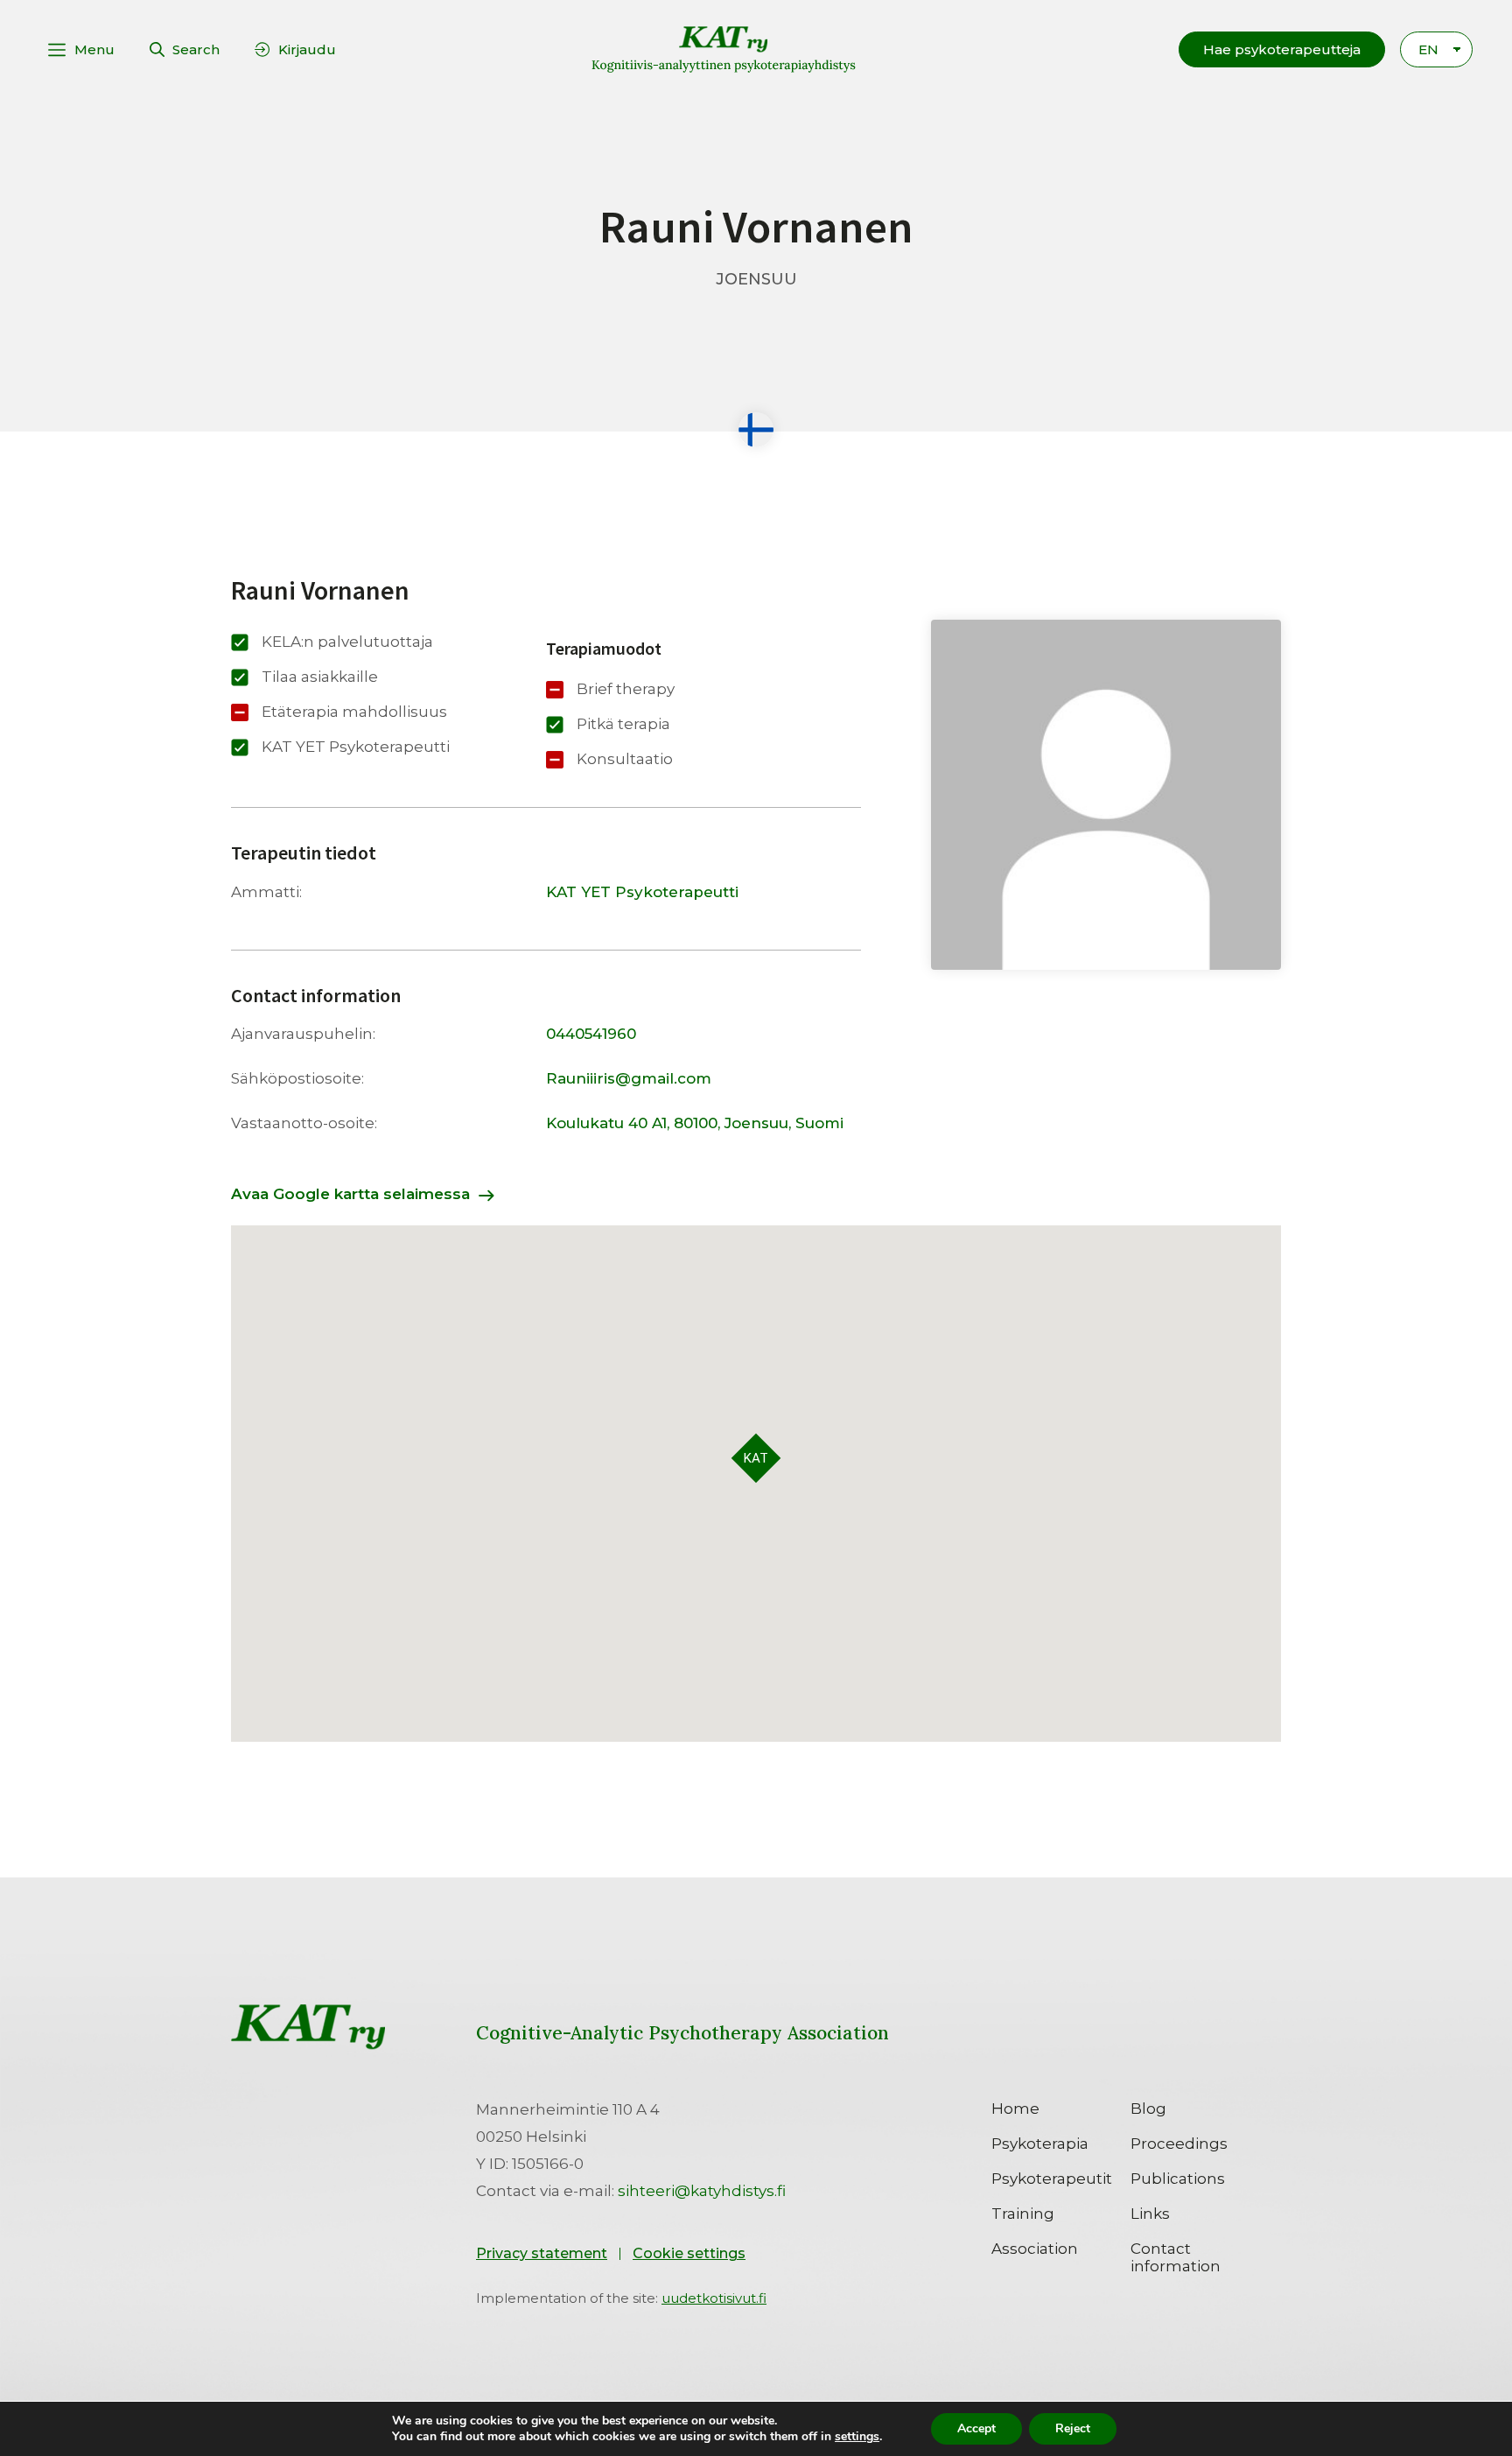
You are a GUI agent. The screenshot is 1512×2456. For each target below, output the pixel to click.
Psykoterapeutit (1052, 2179)
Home (1015, 2109)
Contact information (1176, 2257)
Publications (1178, 2179)
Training (1023, 2214)
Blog (1148, 2109)
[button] (1282, 49)
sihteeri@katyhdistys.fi (702, 2191)
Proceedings (1179, 2144)
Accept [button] (976, 2428)
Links (1150, 2214)
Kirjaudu (307, 49)
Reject (1073, 2428)
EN (1428, 49)
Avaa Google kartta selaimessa (350, 1194)
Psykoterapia (1040, 2144)
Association (1035, 2249)
